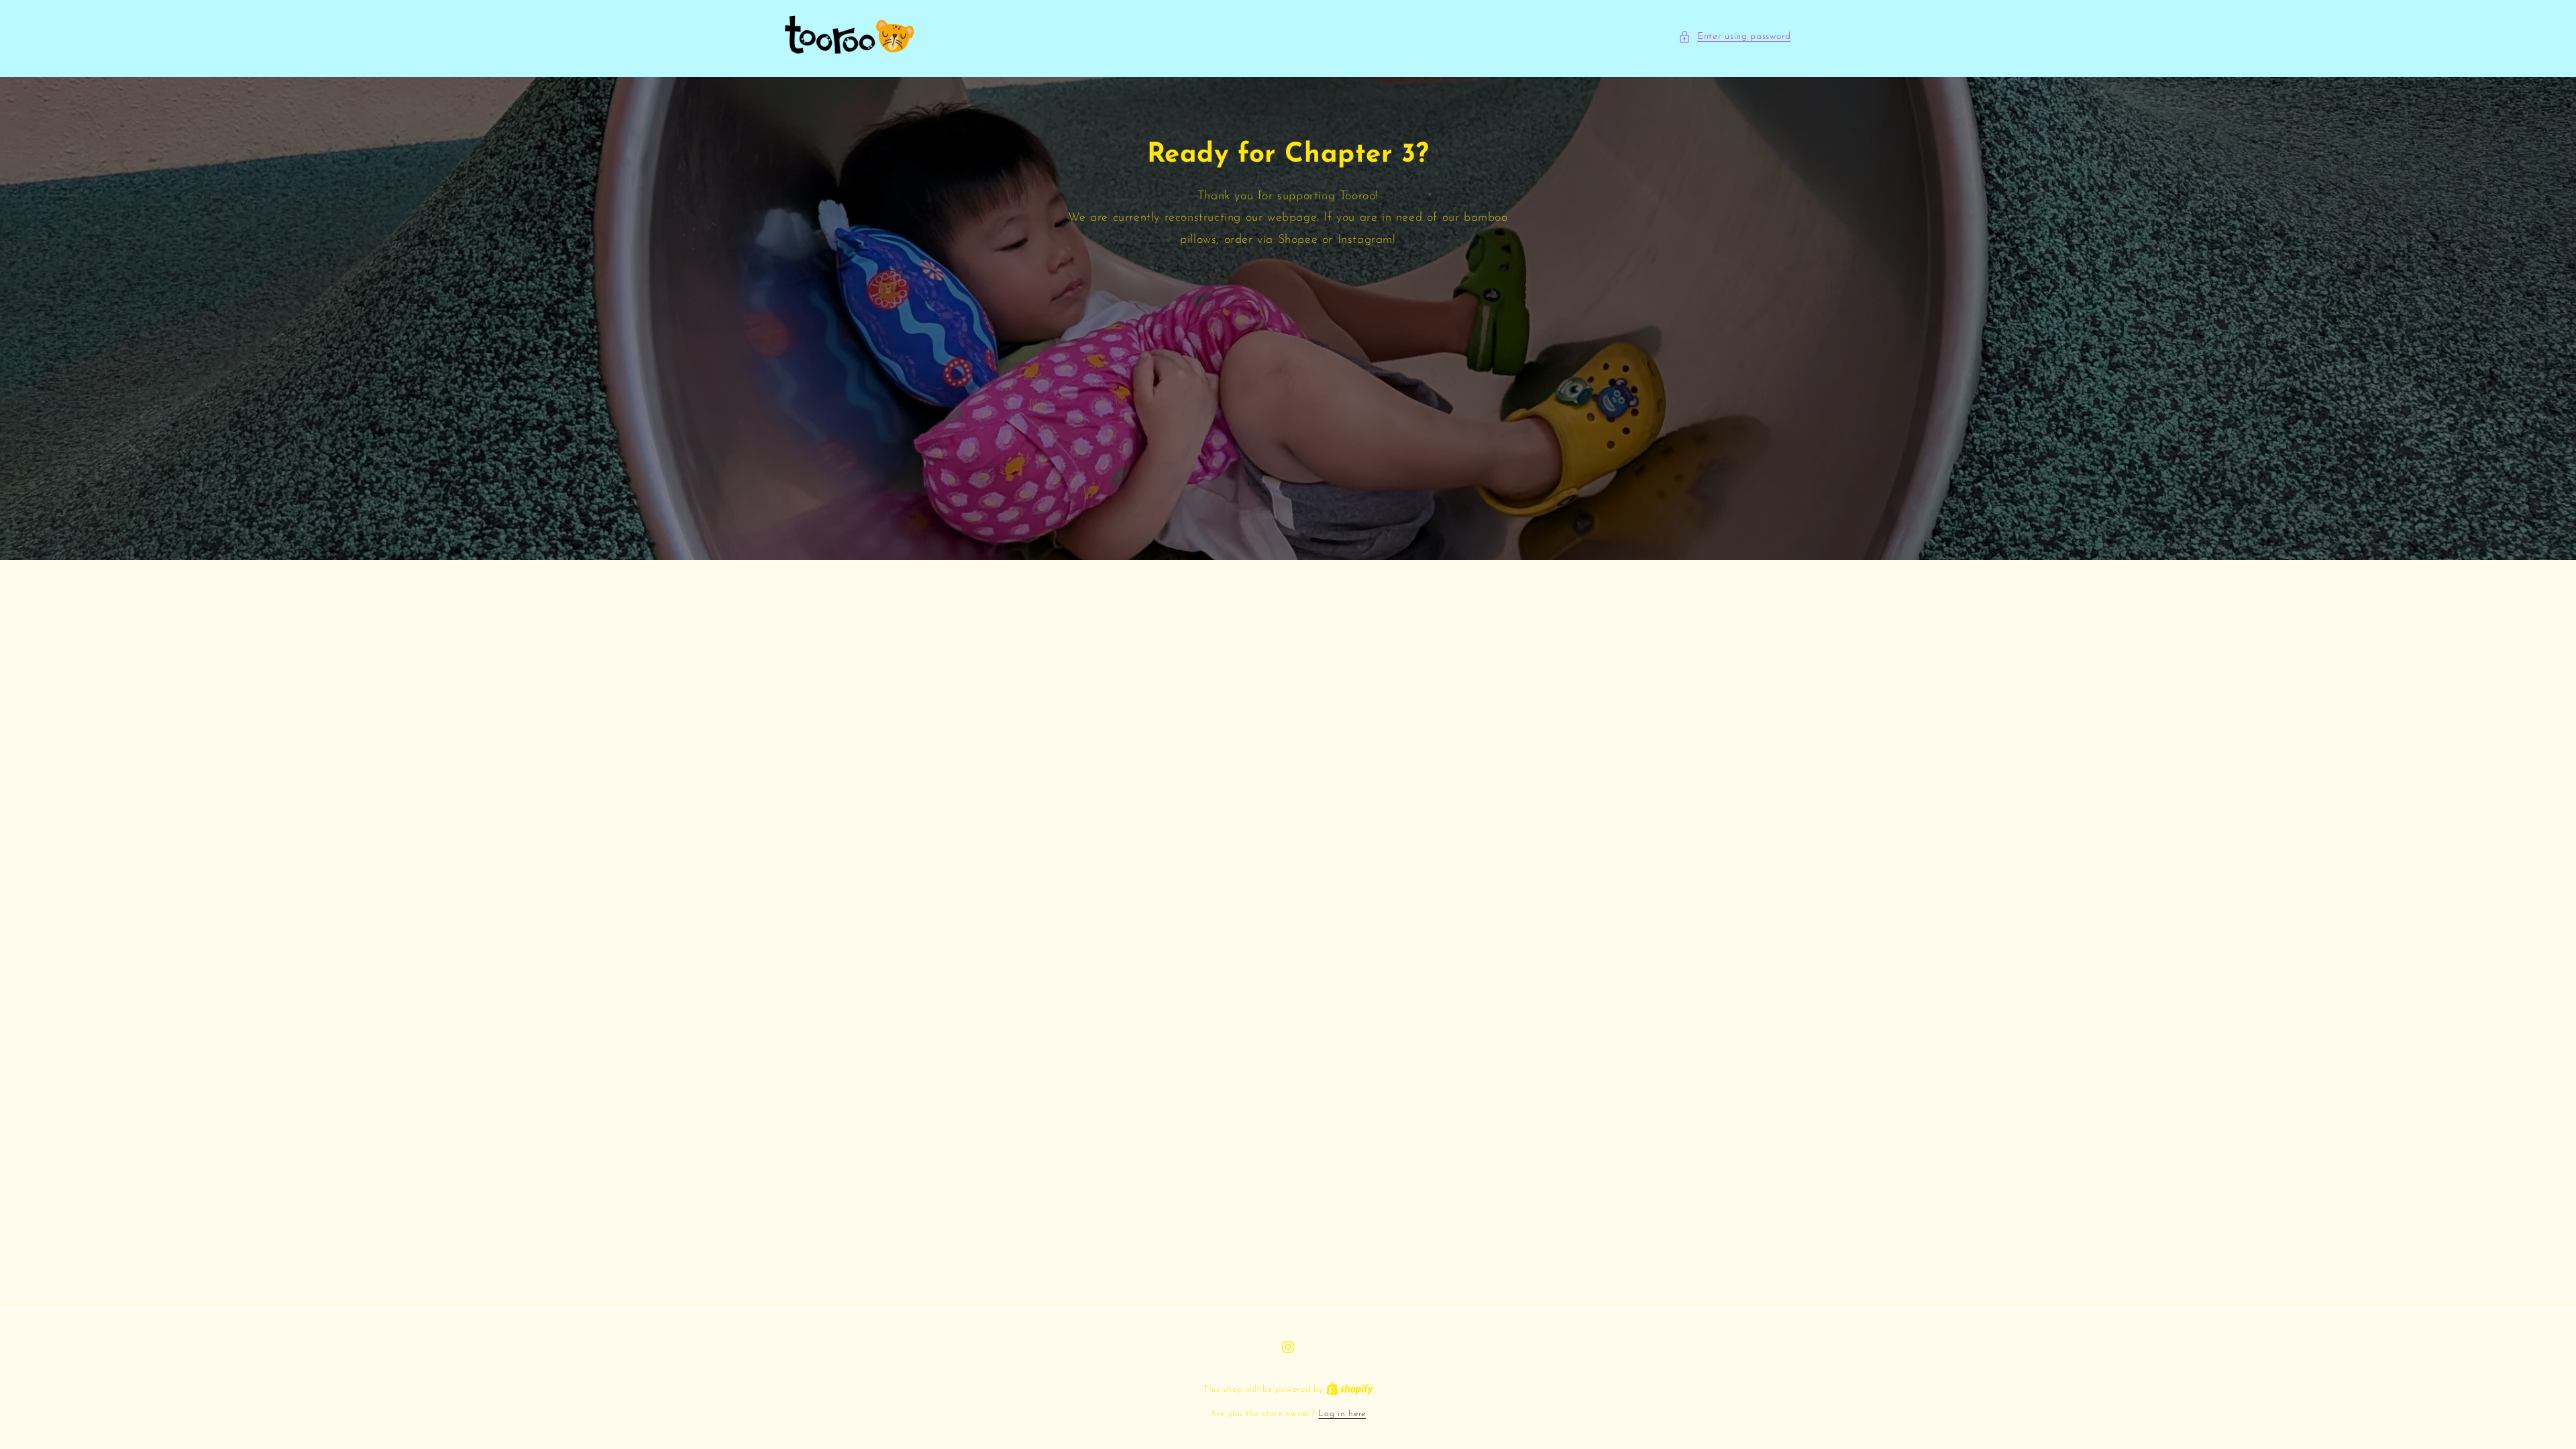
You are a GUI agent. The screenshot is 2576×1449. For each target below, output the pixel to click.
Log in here (1342, 1414)
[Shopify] (1350, 1390)
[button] (1735, 37)
